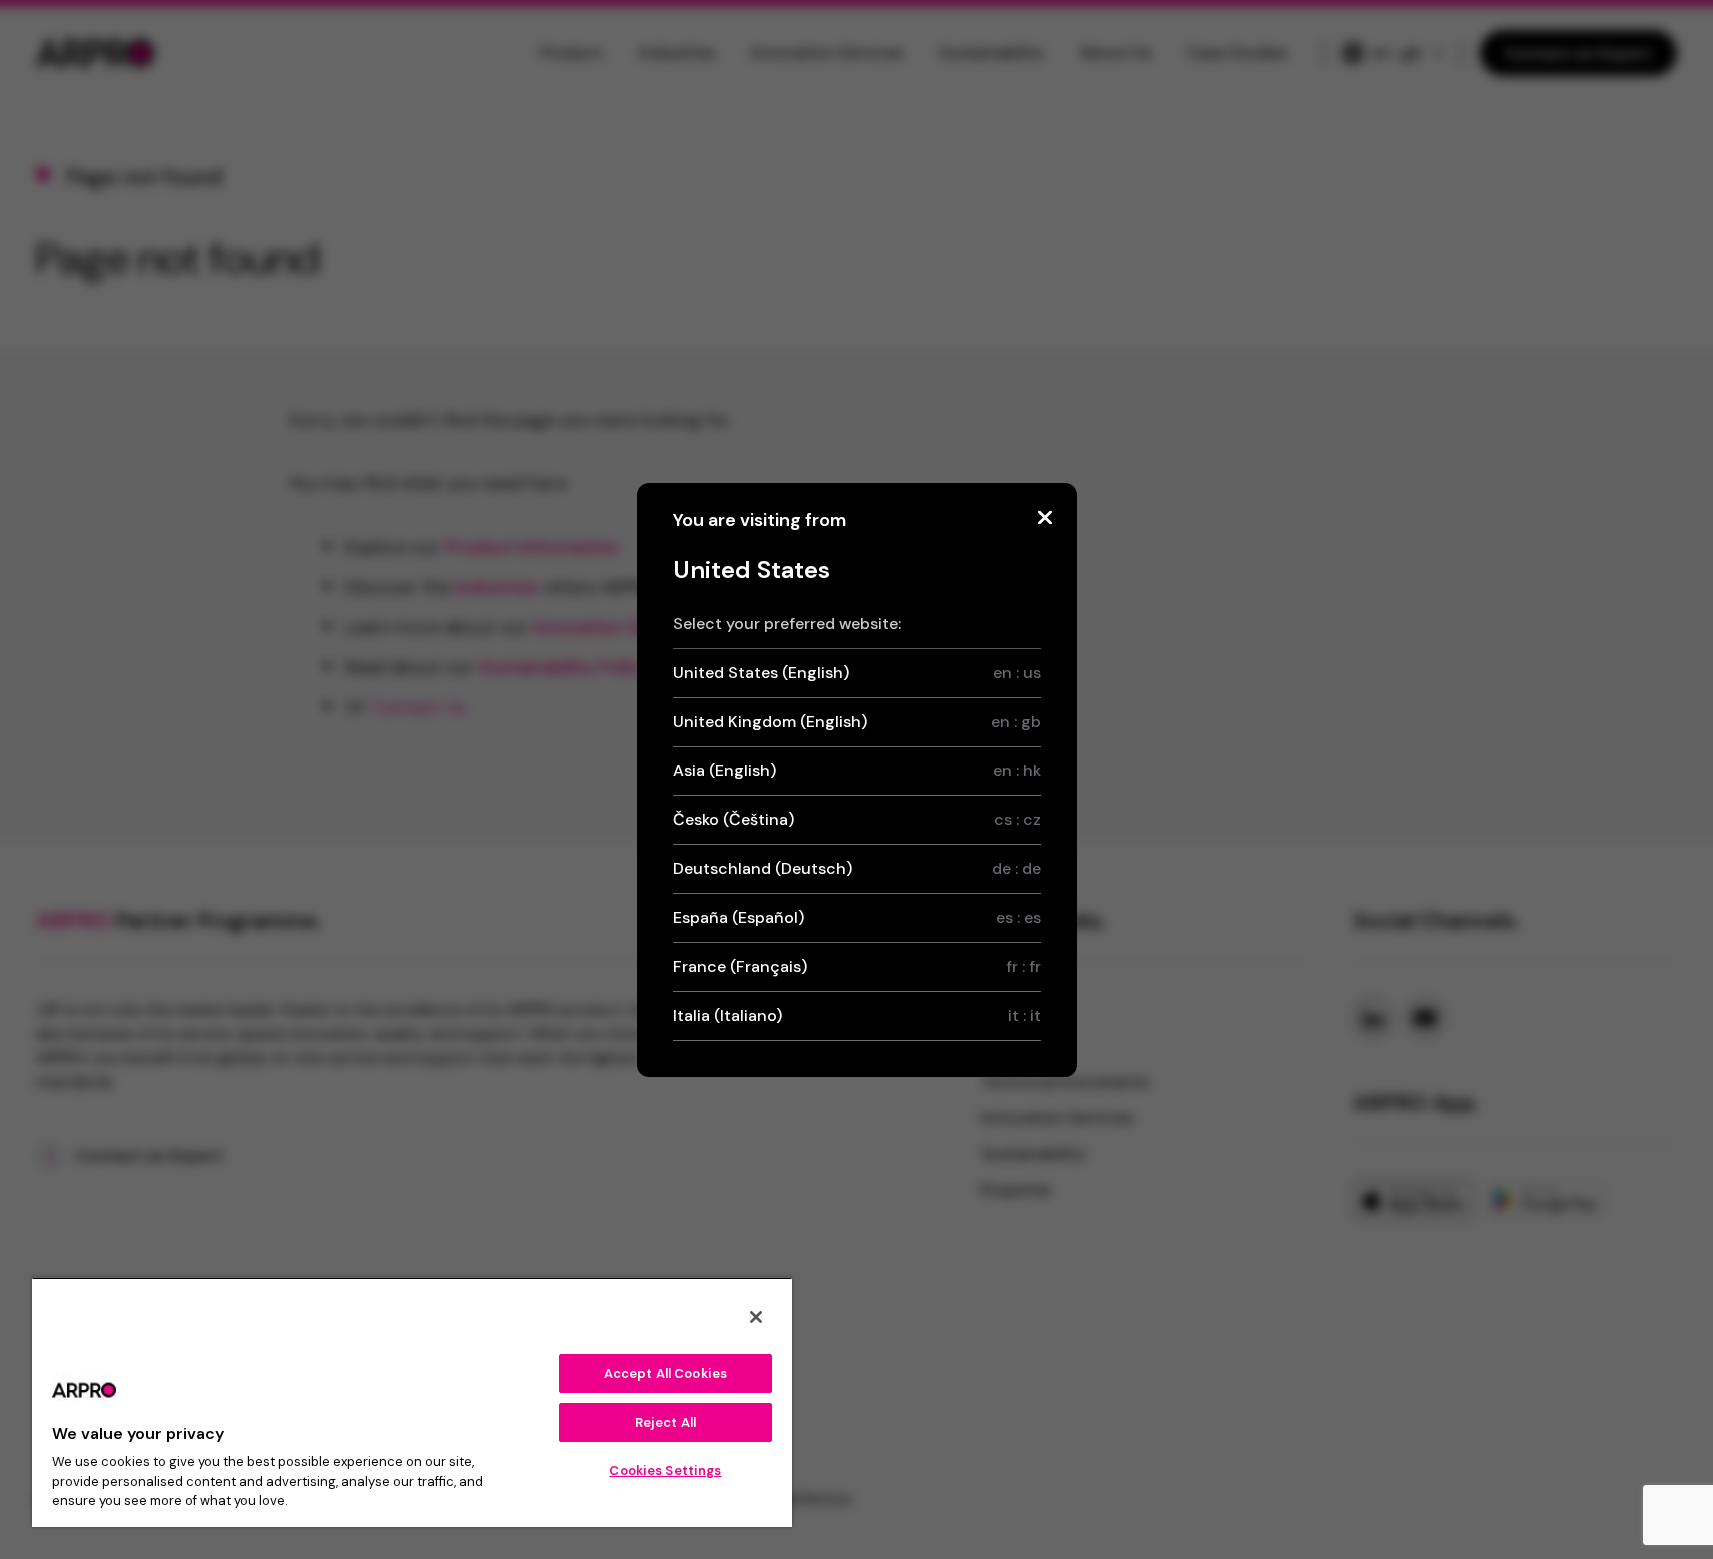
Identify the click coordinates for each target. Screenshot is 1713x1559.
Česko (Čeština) (857, 819)
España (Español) (857, 917)
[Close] (1045, 518)
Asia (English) (857, 770)
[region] (412, 1402)
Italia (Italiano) (857, 1015)
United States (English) (857, 672)
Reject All (665, 1422)
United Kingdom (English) (857, 721)
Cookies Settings (665, 1470)
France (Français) (857, 966)
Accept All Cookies (665, 1373)
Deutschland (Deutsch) (857, 868)
